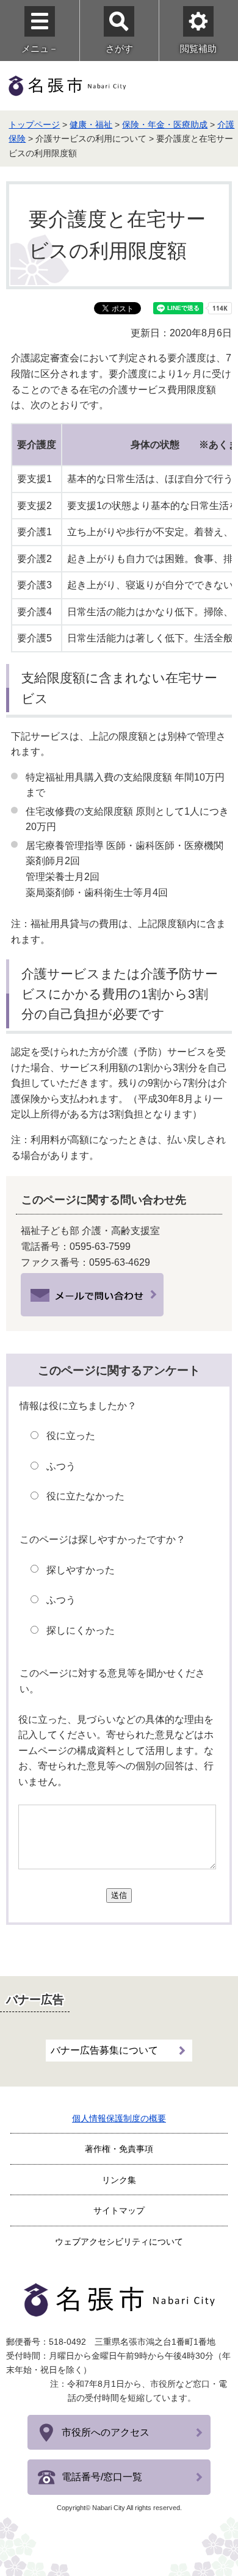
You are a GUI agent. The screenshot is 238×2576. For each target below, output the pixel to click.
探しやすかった (81, 1570)
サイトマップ (119, 2210)
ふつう (61, 1466)
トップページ (34, 124)
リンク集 (119, 2180)
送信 (119, 1895)
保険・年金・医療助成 (165, 124)
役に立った (71, 1436)
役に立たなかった (85, 1496)
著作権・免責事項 (119, 2149)
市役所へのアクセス (106, 2432)
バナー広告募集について (104, 2050)
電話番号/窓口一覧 (102, 2477)
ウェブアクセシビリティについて (119, 2242)
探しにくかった (81, 1630)
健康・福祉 (91, 124)
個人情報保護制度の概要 (119, 2118)
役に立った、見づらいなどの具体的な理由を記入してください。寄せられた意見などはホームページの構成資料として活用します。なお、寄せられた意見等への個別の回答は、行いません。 (116, 1751)
